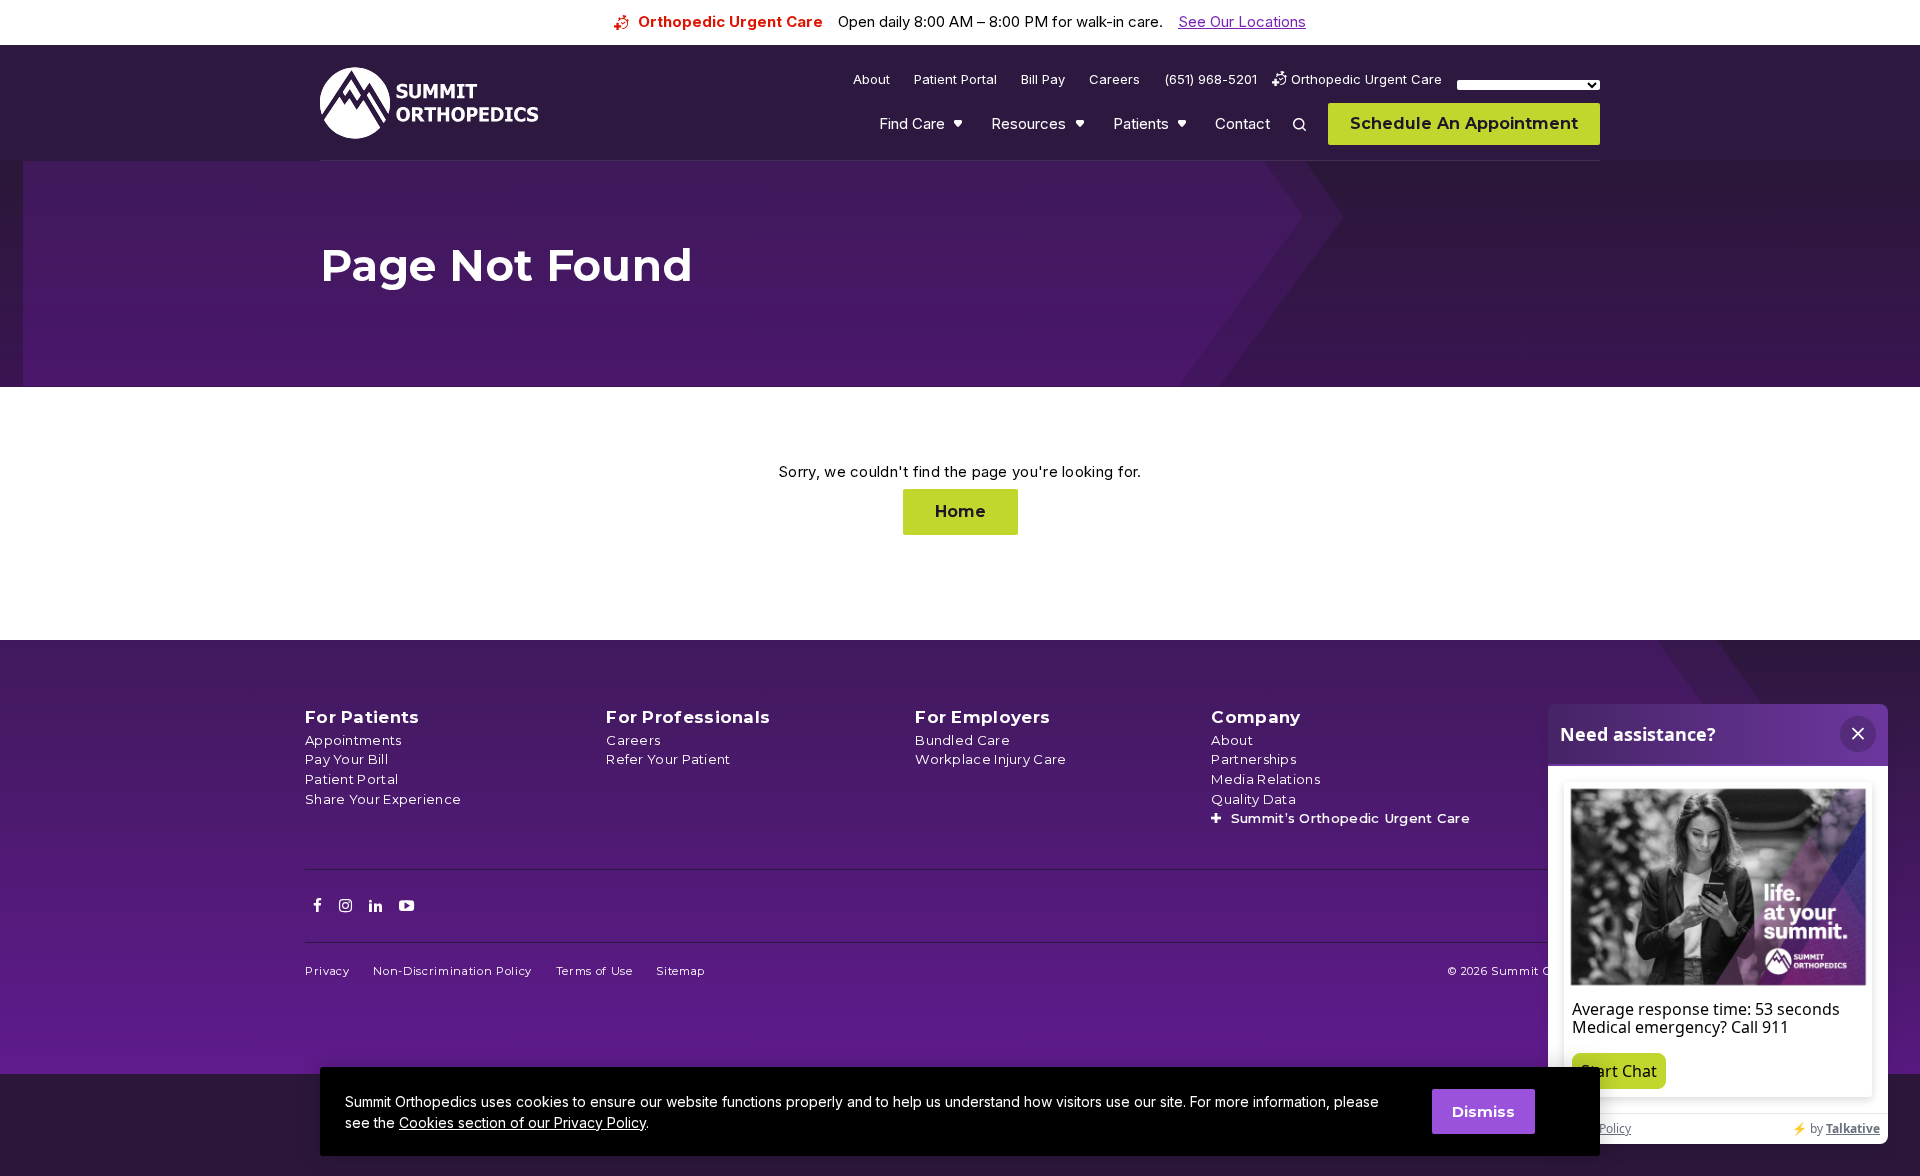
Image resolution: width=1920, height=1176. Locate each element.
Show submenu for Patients (1184, 128)
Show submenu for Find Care (960, 128)
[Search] (1311, 138)
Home (960, 511)
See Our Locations (1242, 21)
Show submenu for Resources (1082, 128)
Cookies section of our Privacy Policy (522, 1122)
